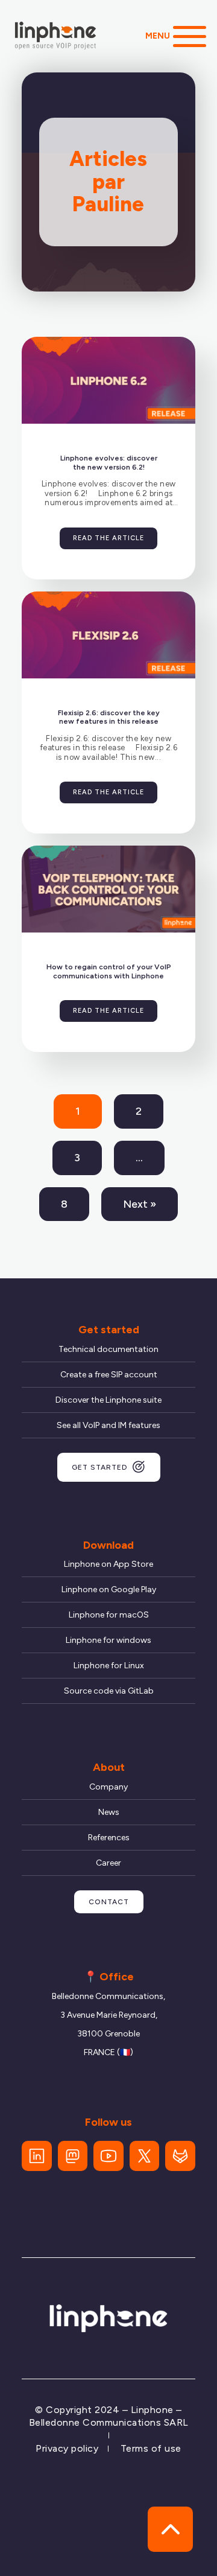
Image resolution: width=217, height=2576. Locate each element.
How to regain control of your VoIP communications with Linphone (109, 971)
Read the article (108, 538)
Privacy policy (67, 2448)
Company (108, 1787)
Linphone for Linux (109, 1666)
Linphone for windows (108, 1640)
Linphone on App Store (108, 1564)
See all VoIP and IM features (108, 1425)
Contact (109, 1902)
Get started (100, 1467)
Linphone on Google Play (109, 1589)
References (109, 1838)
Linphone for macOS (109, 1615)
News (109, 1812)
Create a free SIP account (109, 1375)
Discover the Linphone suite (108, 1400)
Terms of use (151, 2448)
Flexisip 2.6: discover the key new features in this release (109, 717)
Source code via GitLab (109, 1691)
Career (108, 1863)
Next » (140, 1204)
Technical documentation (108, 1349)
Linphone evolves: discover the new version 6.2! (109, 462)
